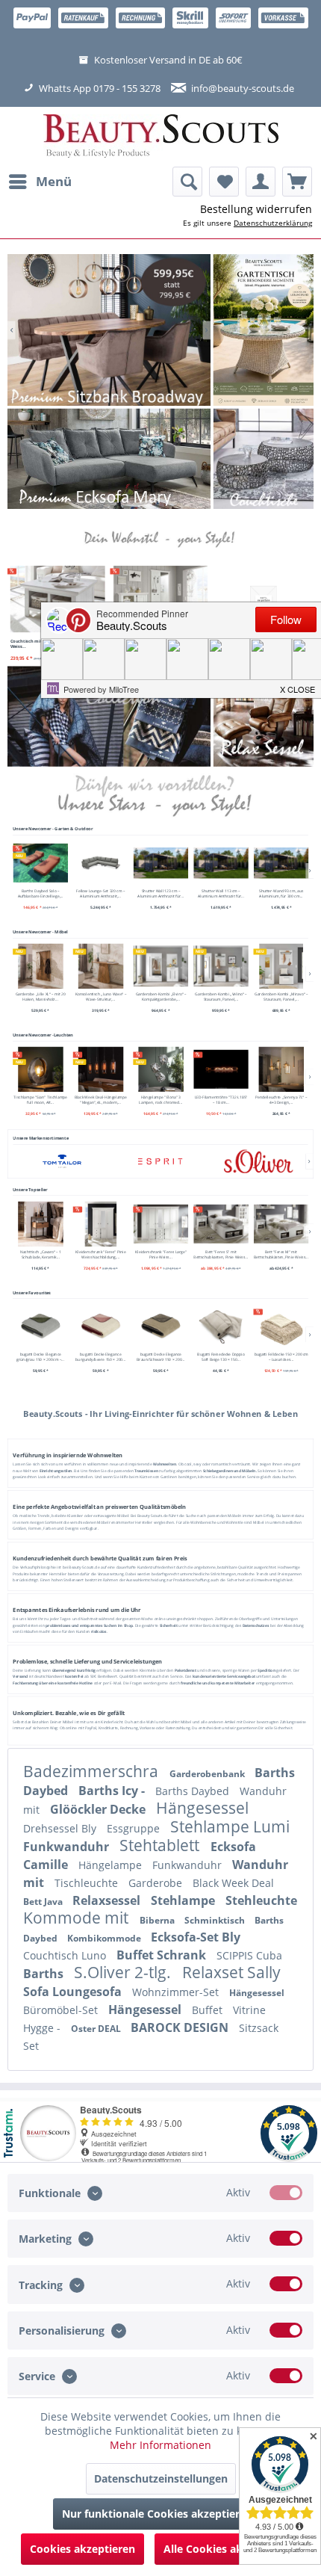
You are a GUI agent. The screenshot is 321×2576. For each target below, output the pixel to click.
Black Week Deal (233, 1883)
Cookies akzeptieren (82, 2549)
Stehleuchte (261, 1900)
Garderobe (157, 1883)
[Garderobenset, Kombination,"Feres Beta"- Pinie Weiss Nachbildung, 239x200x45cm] (160, 599)
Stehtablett (161, 1845)
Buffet (209, 2010)
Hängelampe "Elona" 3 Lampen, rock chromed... (160, 1099)
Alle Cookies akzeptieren (227, 2549)
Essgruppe (135, 1828)
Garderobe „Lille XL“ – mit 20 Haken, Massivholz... (40, 997)
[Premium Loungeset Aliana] (109, 459)
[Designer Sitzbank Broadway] (109, 330)
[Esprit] (160, 1162)
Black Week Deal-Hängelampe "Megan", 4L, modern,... (100, 1099)
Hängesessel (202, 1808)
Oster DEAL (97, 2029)
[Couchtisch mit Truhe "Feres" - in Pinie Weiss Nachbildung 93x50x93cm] (58, 599)
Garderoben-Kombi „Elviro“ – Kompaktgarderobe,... (160, 997)
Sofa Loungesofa (74, 1992)
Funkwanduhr (68, 1847)
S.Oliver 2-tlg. (124, 1972)
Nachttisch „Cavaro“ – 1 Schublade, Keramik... (40, 1254)
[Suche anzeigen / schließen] (187, 182)
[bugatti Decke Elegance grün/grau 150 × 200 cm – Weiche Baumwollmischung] (40, 1326)
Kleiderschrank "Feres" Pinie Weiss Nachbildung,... (100, 1254)
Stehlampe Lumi (230, 1826)
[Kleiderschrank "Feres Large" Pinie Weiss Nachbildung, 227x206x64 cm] (160, 1223)
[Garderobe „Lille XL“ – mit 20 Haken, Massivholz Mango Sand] (40, 966)
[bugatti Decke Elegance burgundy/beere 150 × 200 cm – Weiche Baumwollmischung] (101, 1326)
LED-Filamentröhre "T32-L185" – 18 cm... (221, 1099)
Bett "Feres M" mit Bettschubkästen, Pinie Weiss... (281, 1254)
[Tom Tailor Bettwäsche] (109, 716)
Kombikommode (105, 1938)
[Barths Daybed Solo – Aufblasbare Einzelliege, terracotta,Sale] (40, 863)
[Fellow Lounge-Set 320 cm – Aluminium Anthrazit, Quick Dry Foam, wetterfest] (101, 863)
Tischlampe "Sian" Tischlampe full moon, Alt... (40, 1099)
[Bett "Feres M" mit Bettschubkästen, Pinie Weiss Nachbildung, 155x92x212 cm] (281, 1223)
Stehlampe (184, 1900)
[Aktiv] (286, 2193)
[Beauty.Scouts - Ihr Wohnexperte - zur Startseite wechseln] (161, 137)
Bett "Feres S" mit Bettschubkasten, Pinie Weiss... (221, 1254)
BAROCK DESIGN (181, 2027)
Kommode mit (78, 1918)
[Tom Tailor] (62, 1162)
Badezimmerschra (93, 1771)
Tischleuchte (88, 1883)
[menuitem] (40, 182)
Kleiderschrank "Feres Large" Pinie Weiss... (161, 1254)
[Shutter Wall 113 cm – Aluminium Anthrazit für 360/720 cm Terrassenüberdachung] (221, 863)
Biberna (158, 1920)
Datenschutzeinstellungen (161, 2478)
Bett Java (44, 1902)
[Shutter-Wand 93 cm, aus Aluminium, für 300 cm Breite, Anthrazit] (281, 863)
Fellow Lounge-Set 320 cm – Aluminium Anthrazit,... (100, 894)
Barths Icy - (113, 1791)
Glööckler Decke (99, 1809)
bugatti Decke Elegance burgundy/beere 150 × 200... (100, 1357)
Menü (54, 181)
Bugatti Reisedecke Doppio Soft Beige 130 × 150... (221, 1357)
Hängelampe (112, 1865)
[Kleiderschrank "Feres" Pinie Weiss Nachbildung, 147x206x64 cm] (101, 1223)
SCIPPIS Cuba (249, 1955)
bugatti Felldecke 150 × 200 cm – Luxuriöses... (281, 1357)
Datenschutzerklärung (273, 223)
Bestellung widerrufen (256, 209)
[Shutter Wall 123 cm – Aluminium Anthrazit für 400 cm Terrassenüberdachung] (160, 863)
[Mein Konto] (261, 182)
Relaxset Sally (231, 1972)
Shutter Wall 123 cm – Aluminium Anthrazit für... (160, 894)
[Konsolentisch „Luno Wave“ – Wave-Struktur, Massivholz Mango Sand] (101, 966)
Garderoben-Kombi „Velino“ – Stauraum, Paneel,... (221, 997)
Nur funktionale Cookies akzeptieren (157, 2514)
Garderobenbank (208, 1774)
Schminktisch (216, 1920)
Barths (45, 1974)
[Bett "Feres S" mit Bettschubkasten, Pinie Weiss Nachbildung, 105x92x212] (221, 1223)
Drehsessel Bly (61, 1828)
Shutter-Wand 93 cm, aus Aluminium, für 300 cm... (281, 894)
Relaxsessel (108, 1900)
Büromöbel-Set (62, 2010)
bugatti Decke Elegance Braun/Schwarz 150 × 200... (160, 1357)
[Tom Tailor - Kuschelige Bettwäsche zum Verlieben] (264, 330)
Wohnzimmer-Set (177, 1992)
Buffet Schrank (163, 1955)
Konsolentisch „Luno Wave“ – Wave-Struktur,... (100, 997)
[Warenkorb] (297, 182)
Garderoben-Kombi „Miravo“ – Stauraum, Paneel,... (281, 997)
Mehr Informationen (160, 2445)
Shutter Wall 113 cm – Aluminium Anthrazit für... (220, 894)
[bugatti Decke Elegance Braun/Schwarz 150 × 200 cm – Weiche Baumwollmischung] (160, 1326)
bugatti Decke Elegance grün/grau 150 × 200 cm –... (40, 1357)
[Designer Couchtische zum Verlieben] (264, 459)
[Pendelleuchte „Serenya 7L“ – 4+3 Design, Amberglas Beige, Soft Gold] (281, 1069)
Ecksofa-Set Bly (196, 1937)
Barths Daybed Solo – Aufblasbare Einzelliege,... (40, 894)
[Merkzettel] (224, 182)
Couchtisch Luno (66, 1955)
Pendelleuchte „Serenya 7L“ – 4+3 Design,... (281, 1099)
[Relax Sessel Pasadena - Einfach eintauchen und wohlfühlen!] (264, 716)
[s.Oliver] (259, 1162)
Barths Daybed (194, 1791)
